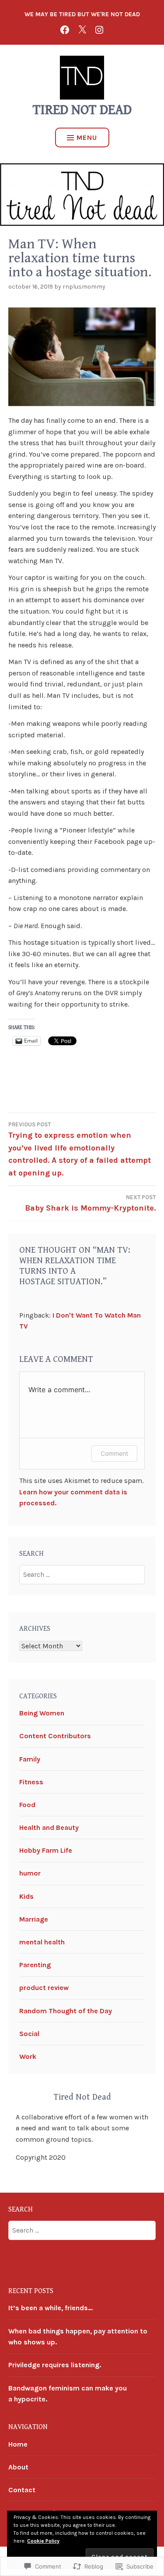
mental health (42, 1942)
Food (27, 1805)
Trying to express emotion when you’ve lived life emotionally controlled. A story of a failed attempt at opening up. (80, 1150)
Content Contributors (55, 1736)
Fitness (31, 1782)
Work (28, 2056)
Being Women (42, 1713)
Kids (26, 1896)
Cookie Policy (43, 2541)
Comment (114, 1453)
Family (30, 1759)
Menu (87, 138)
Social (29, 2034)
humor (30, 1873)
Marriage (34, 1919)
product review (44, 1988)
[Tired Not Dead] (65, 29)
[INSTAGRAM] (99, 29)
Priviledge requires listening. (55, 2365)
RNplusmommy (84, 287)
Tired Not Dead (82, 110)
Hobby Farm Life (46, 1850)
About (18, 2467)
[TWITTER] (82, 29)
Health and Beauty (49, 1827)
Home (18, 2444)
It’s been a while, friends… (51, 2308)
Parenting (35, 1965)
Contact (22, 2490)
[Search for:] (82, 1574)
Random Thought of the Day (66, 2011)
